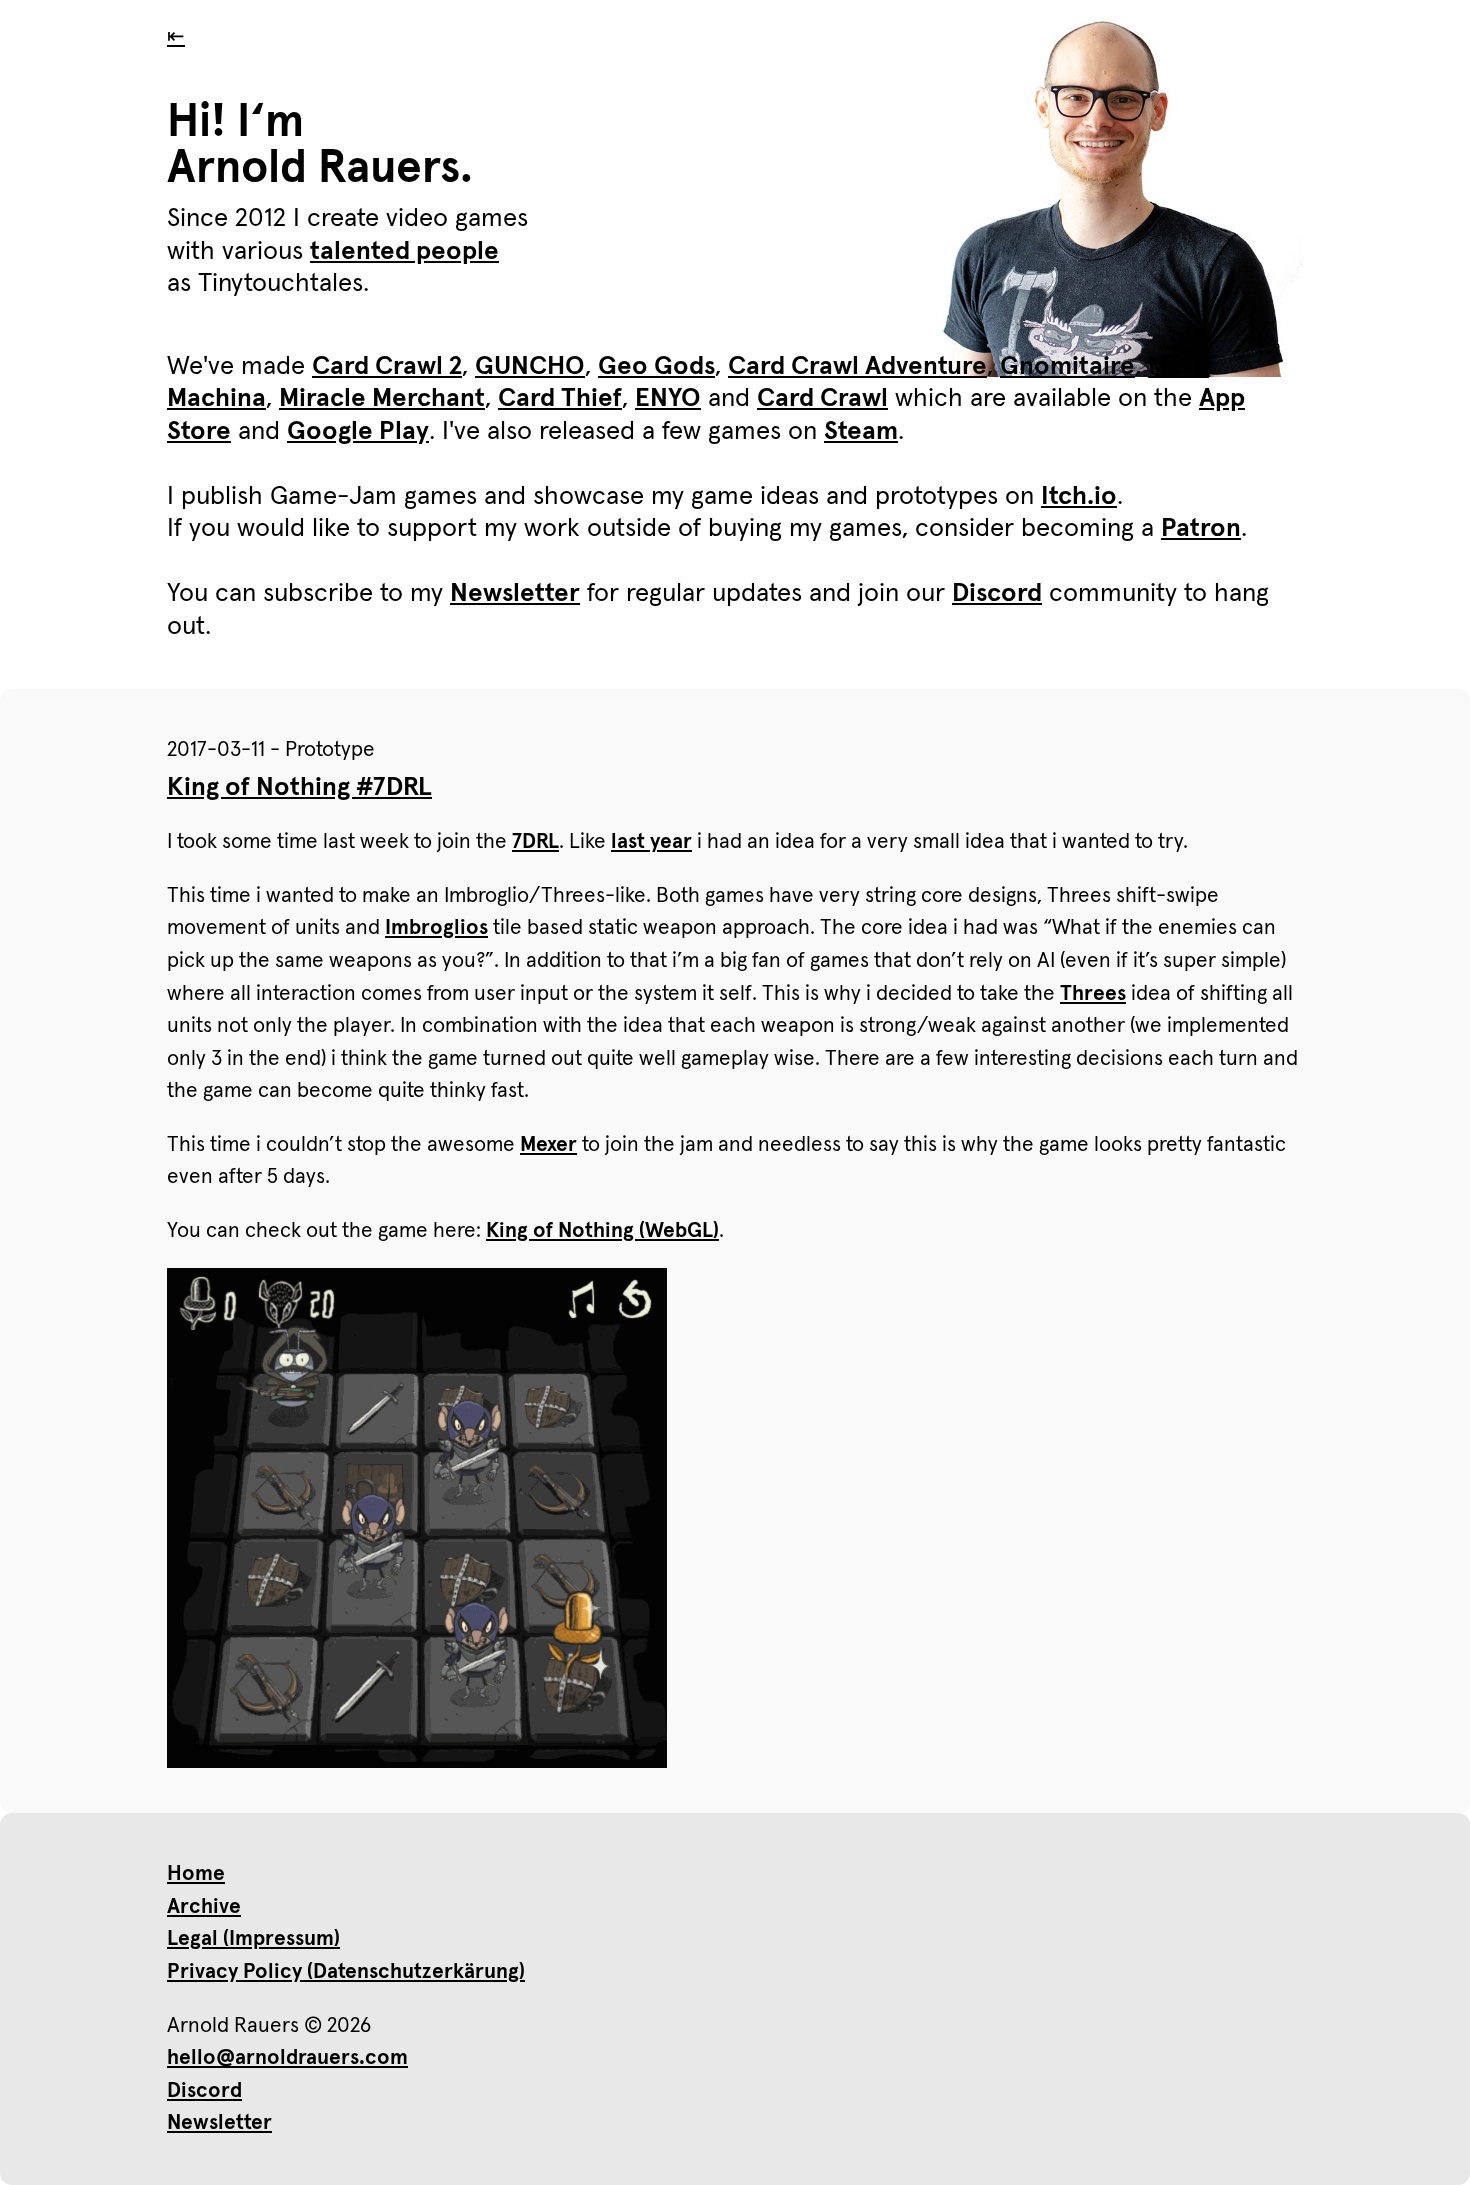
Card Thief (560, 399)
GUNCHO (530, 367)
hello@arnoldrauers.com (287, 2057)
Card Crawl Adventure (857, 367)
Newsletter (515, 594)
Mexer (548, 1144)
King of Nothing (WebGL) (602, 1230)
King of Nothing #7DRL (299, 788)
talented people (404, 252)
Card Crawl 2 (387, 367)
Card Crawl (822, 399)
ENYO (668, 399)
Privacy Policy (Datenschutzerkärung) (346, 1971)
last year (651, 841)
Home (196, 1873)
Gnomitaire (1067, 367)
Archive (204, 1906)
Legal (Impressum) (253, 1938)
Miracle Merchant (382, 399)
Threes (1093, 993)
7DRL (535, 841)
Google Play (358, 432)
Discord (997, 594)
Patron (1201, 529)
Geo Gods (656, 367)
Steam (861, 432)
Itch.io (1079, 497)
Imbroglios (436, 927)
